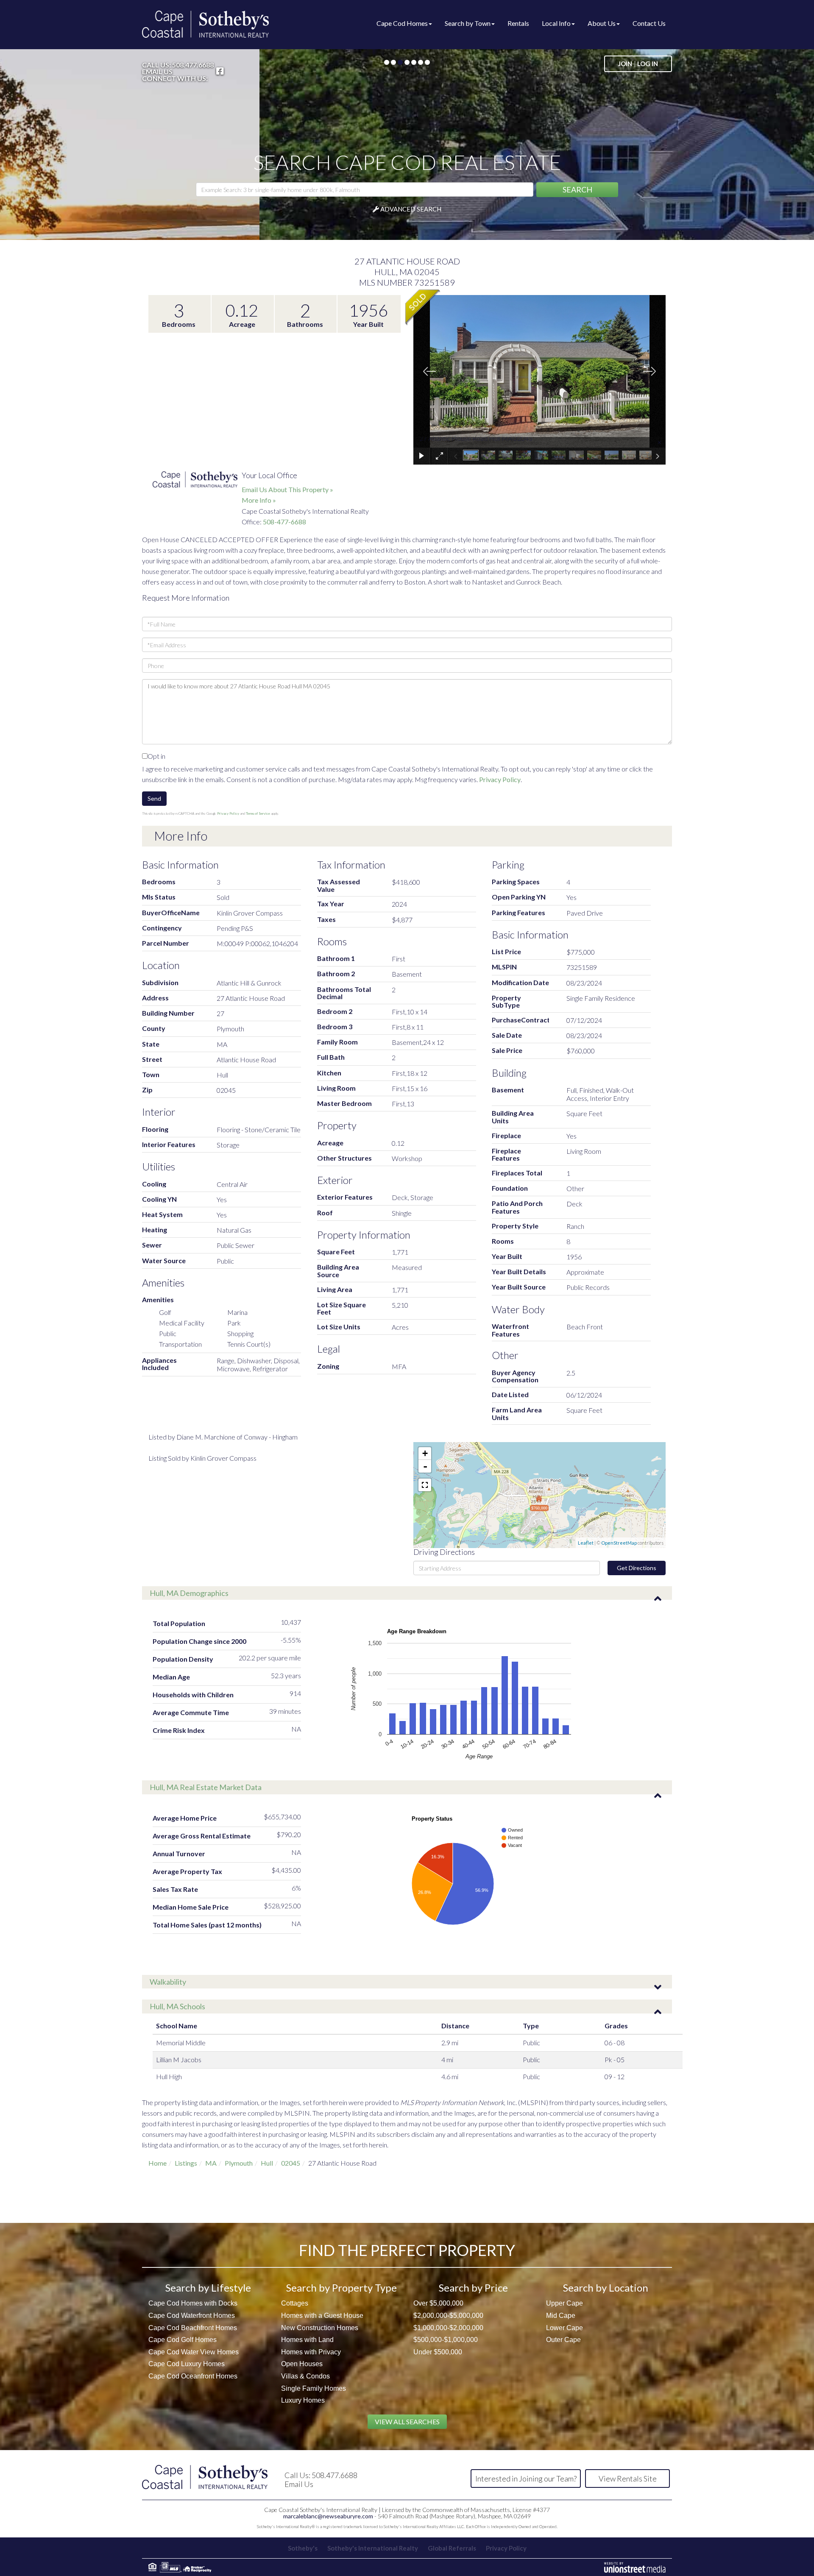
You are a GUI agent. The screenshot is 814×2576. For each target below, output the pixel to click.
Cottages (295, 2303)
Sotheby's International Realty (373, 2548)
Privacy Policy (500, 779)
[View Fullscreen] (425, 1485)
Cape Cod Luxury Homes (187, 2364)
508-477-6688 (284, 522)
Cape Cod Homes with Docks (193, 2303)
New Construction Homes (320, 2328)
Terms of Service (258, 813)
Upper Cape (565, 2303)
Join (625, 64)
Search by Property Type (341, 2288)
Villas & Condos (305, 2376)
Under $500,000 (438, 2352)
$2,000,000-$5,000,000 (448, 2316)
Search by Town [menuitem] (468, 23)
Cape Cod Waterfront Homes (192, 2316)
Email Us (157, 72)
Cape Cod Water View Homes (194, 2352)
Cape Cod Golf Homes (183, 2340)
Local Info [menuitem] (556, 23)
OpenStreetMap (619, 1543)
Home (158, 2163)
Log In (648, 64)
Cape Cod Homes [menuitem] (402, 23)
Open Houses (302, 2364)
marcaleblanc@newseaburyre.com (328, 2516)
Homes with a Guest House (322, 2316)
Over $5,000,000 (438, 2303)
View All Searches (407, 2421)
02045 (291, 2163)
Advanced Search (411, 209)
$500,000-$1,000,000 (446, 2340)
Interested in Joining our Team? (526, 2479)
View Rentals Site (628, 2479)
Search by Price (473, 2288)
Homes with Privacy (311, 2352)
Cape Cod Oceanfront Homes (193, 2376)
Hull (267, 2163)
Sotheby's (303, 2548)
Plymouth (239, 2163)
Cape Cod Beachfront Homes (193, 2328)
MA (211, 2163)
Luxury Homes (303, 2400)
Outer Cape (563, 2340)
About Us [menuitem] (602, 23)
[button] (577, 190)
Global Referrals (452, 2548)
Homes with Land (307, 2340)
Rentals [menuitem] (518, 23)
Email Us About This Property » (287, 489)
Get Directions (637, 1568)
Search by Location (606, 2288)
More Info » (259, 500)
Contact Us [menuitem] (649, 23)
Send (154, 798)
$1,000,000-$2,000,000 (448, 2328)
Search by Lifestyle (208, 2288)
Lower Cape (565, 2328)
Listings (186, 2163)
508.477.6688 (193, 65)
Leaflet (586, 1543)
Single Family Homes (314, 2388)
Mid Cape (561, 2316)
